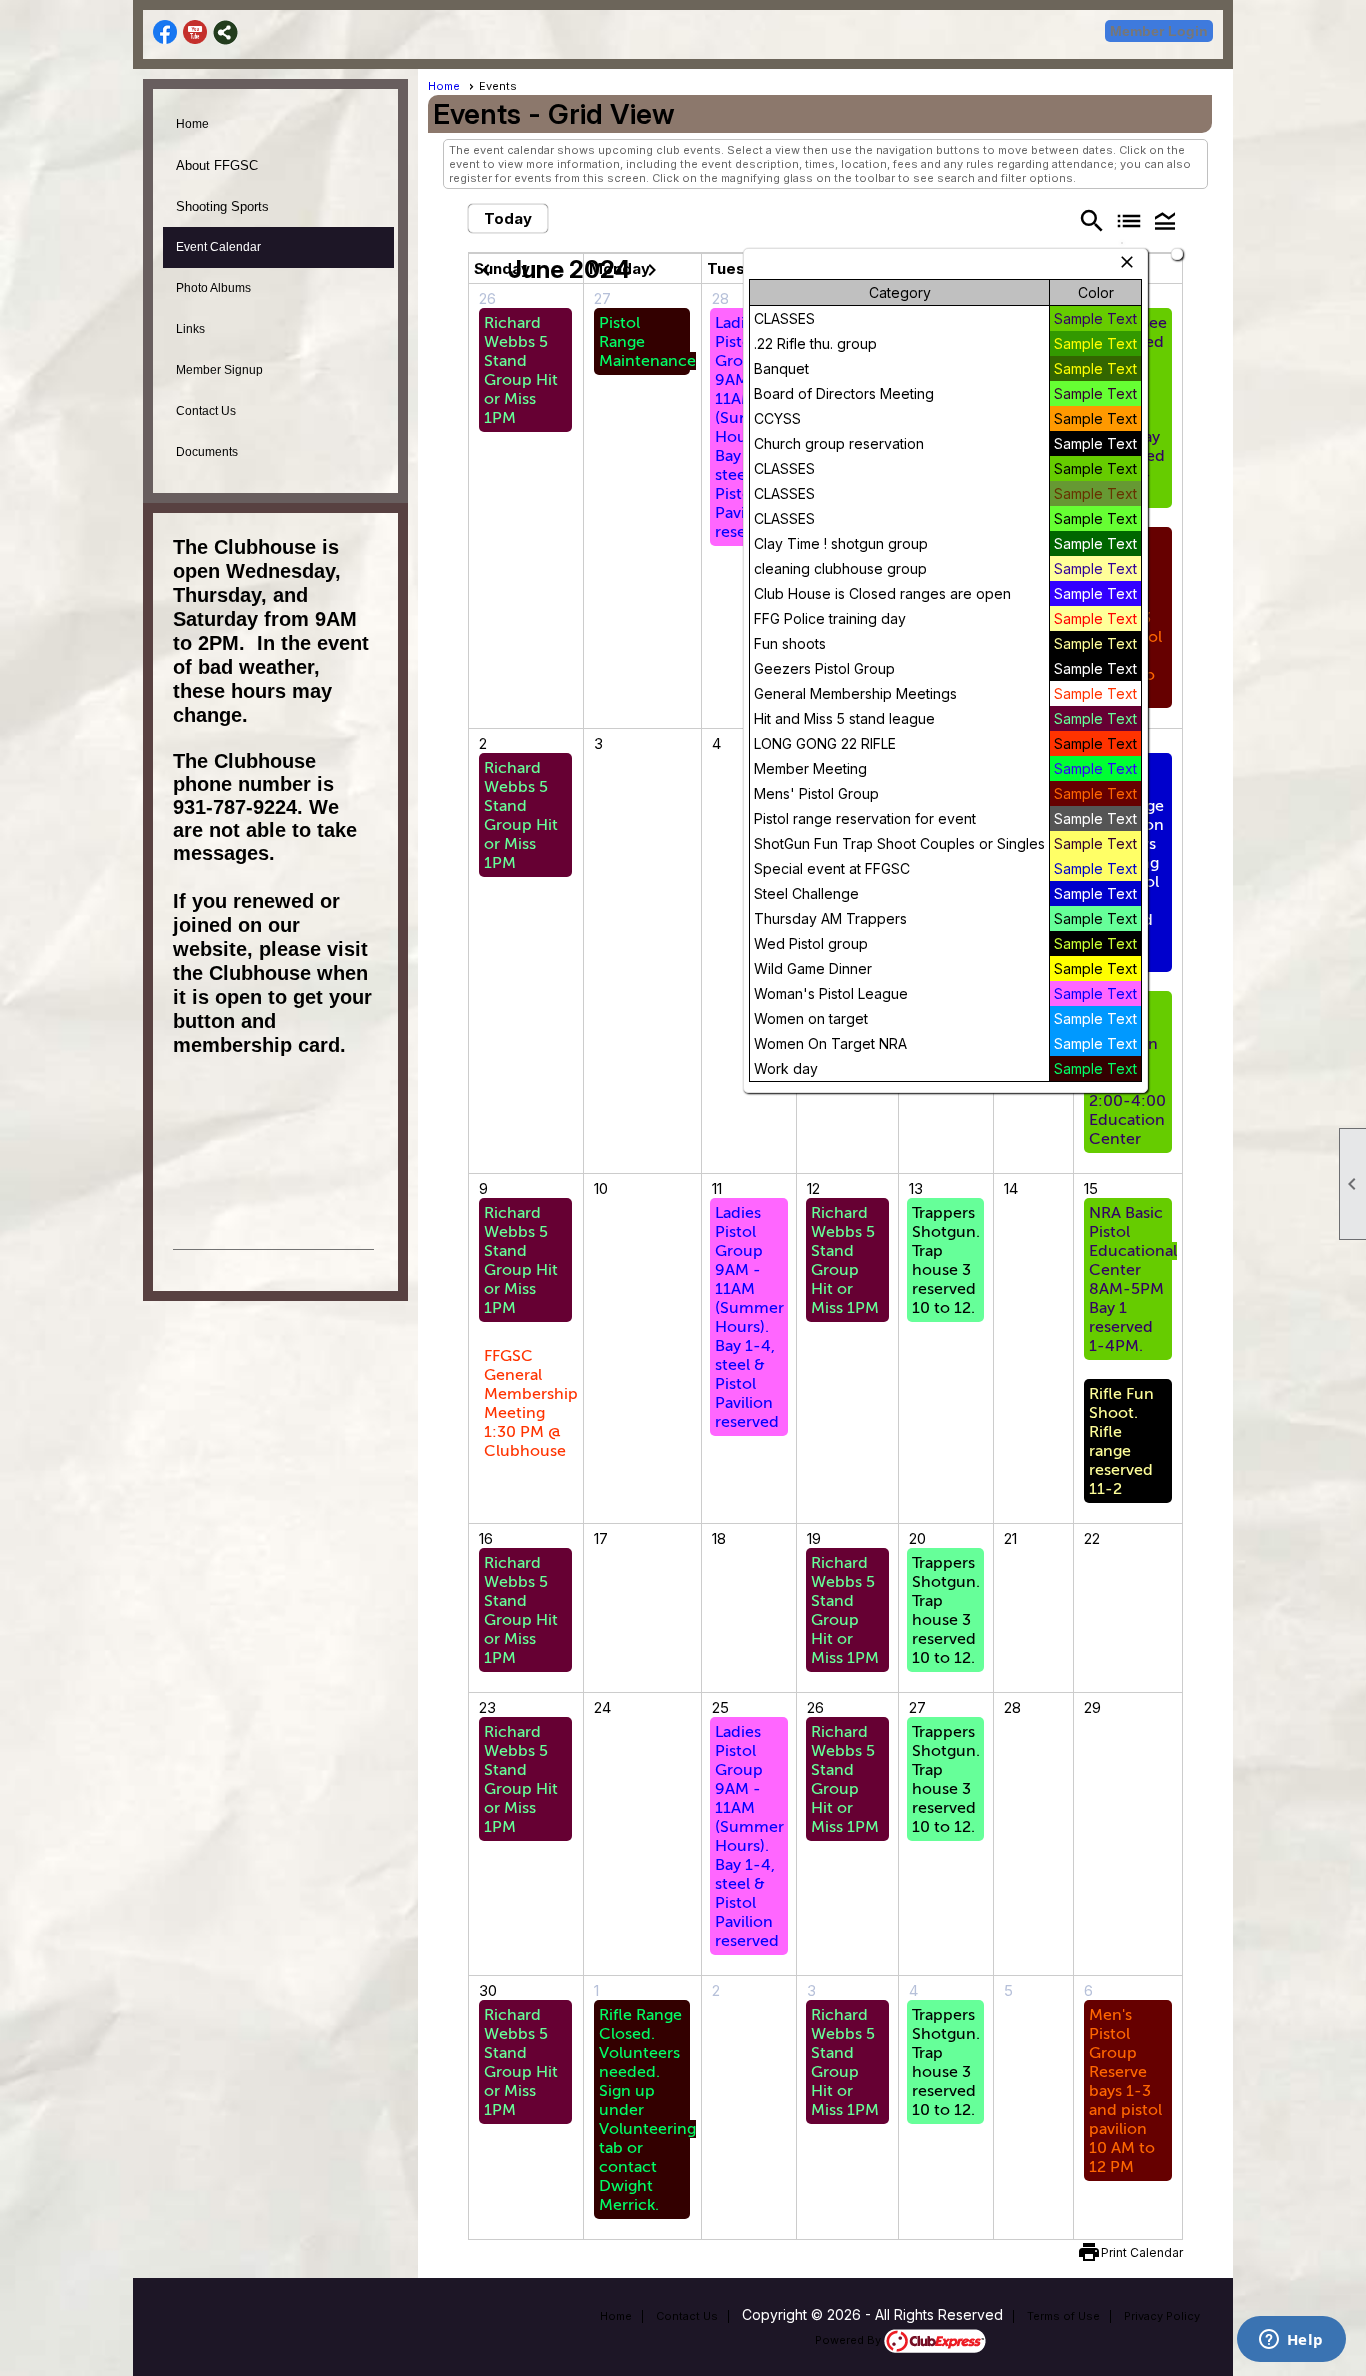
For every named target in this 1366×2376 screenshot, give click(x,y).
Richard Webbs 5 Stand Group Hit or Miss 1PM (521, 370)
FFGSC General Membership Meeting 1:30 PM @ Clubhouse (531, 1403)
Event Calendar (218, 247)
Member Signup (219, 370)
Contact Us (206, 411)
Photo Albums (213, 288)
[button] (1165, 220)
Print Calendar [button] (1142, 2252)
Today (508, 218)
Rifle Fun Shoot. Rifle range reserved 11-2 (1121, 1441)
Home (192, 124)
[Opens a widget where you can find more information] (1291, 2341)
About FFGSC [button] (217, 165)
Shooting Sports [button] (222, 206)
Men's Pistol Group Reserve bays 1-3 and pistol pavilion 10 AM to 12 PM (1125, 2091)
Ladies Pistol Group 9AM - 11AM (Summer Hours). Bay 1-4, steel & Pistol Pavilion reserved (749, 1317)
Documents (207, 452)
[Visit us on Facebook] (165, 32)
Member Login (1159, 31)
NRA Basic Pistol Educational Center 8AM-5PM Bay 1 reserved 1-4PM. (1133, 1279)
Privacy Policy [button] (1162, 2316)
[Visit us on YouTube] (195, 32)
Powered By (849, 2340)
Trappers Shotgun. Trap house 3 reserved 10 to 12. (946, 1260)
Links (190, 329)
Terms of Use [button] (1063, 2316)
